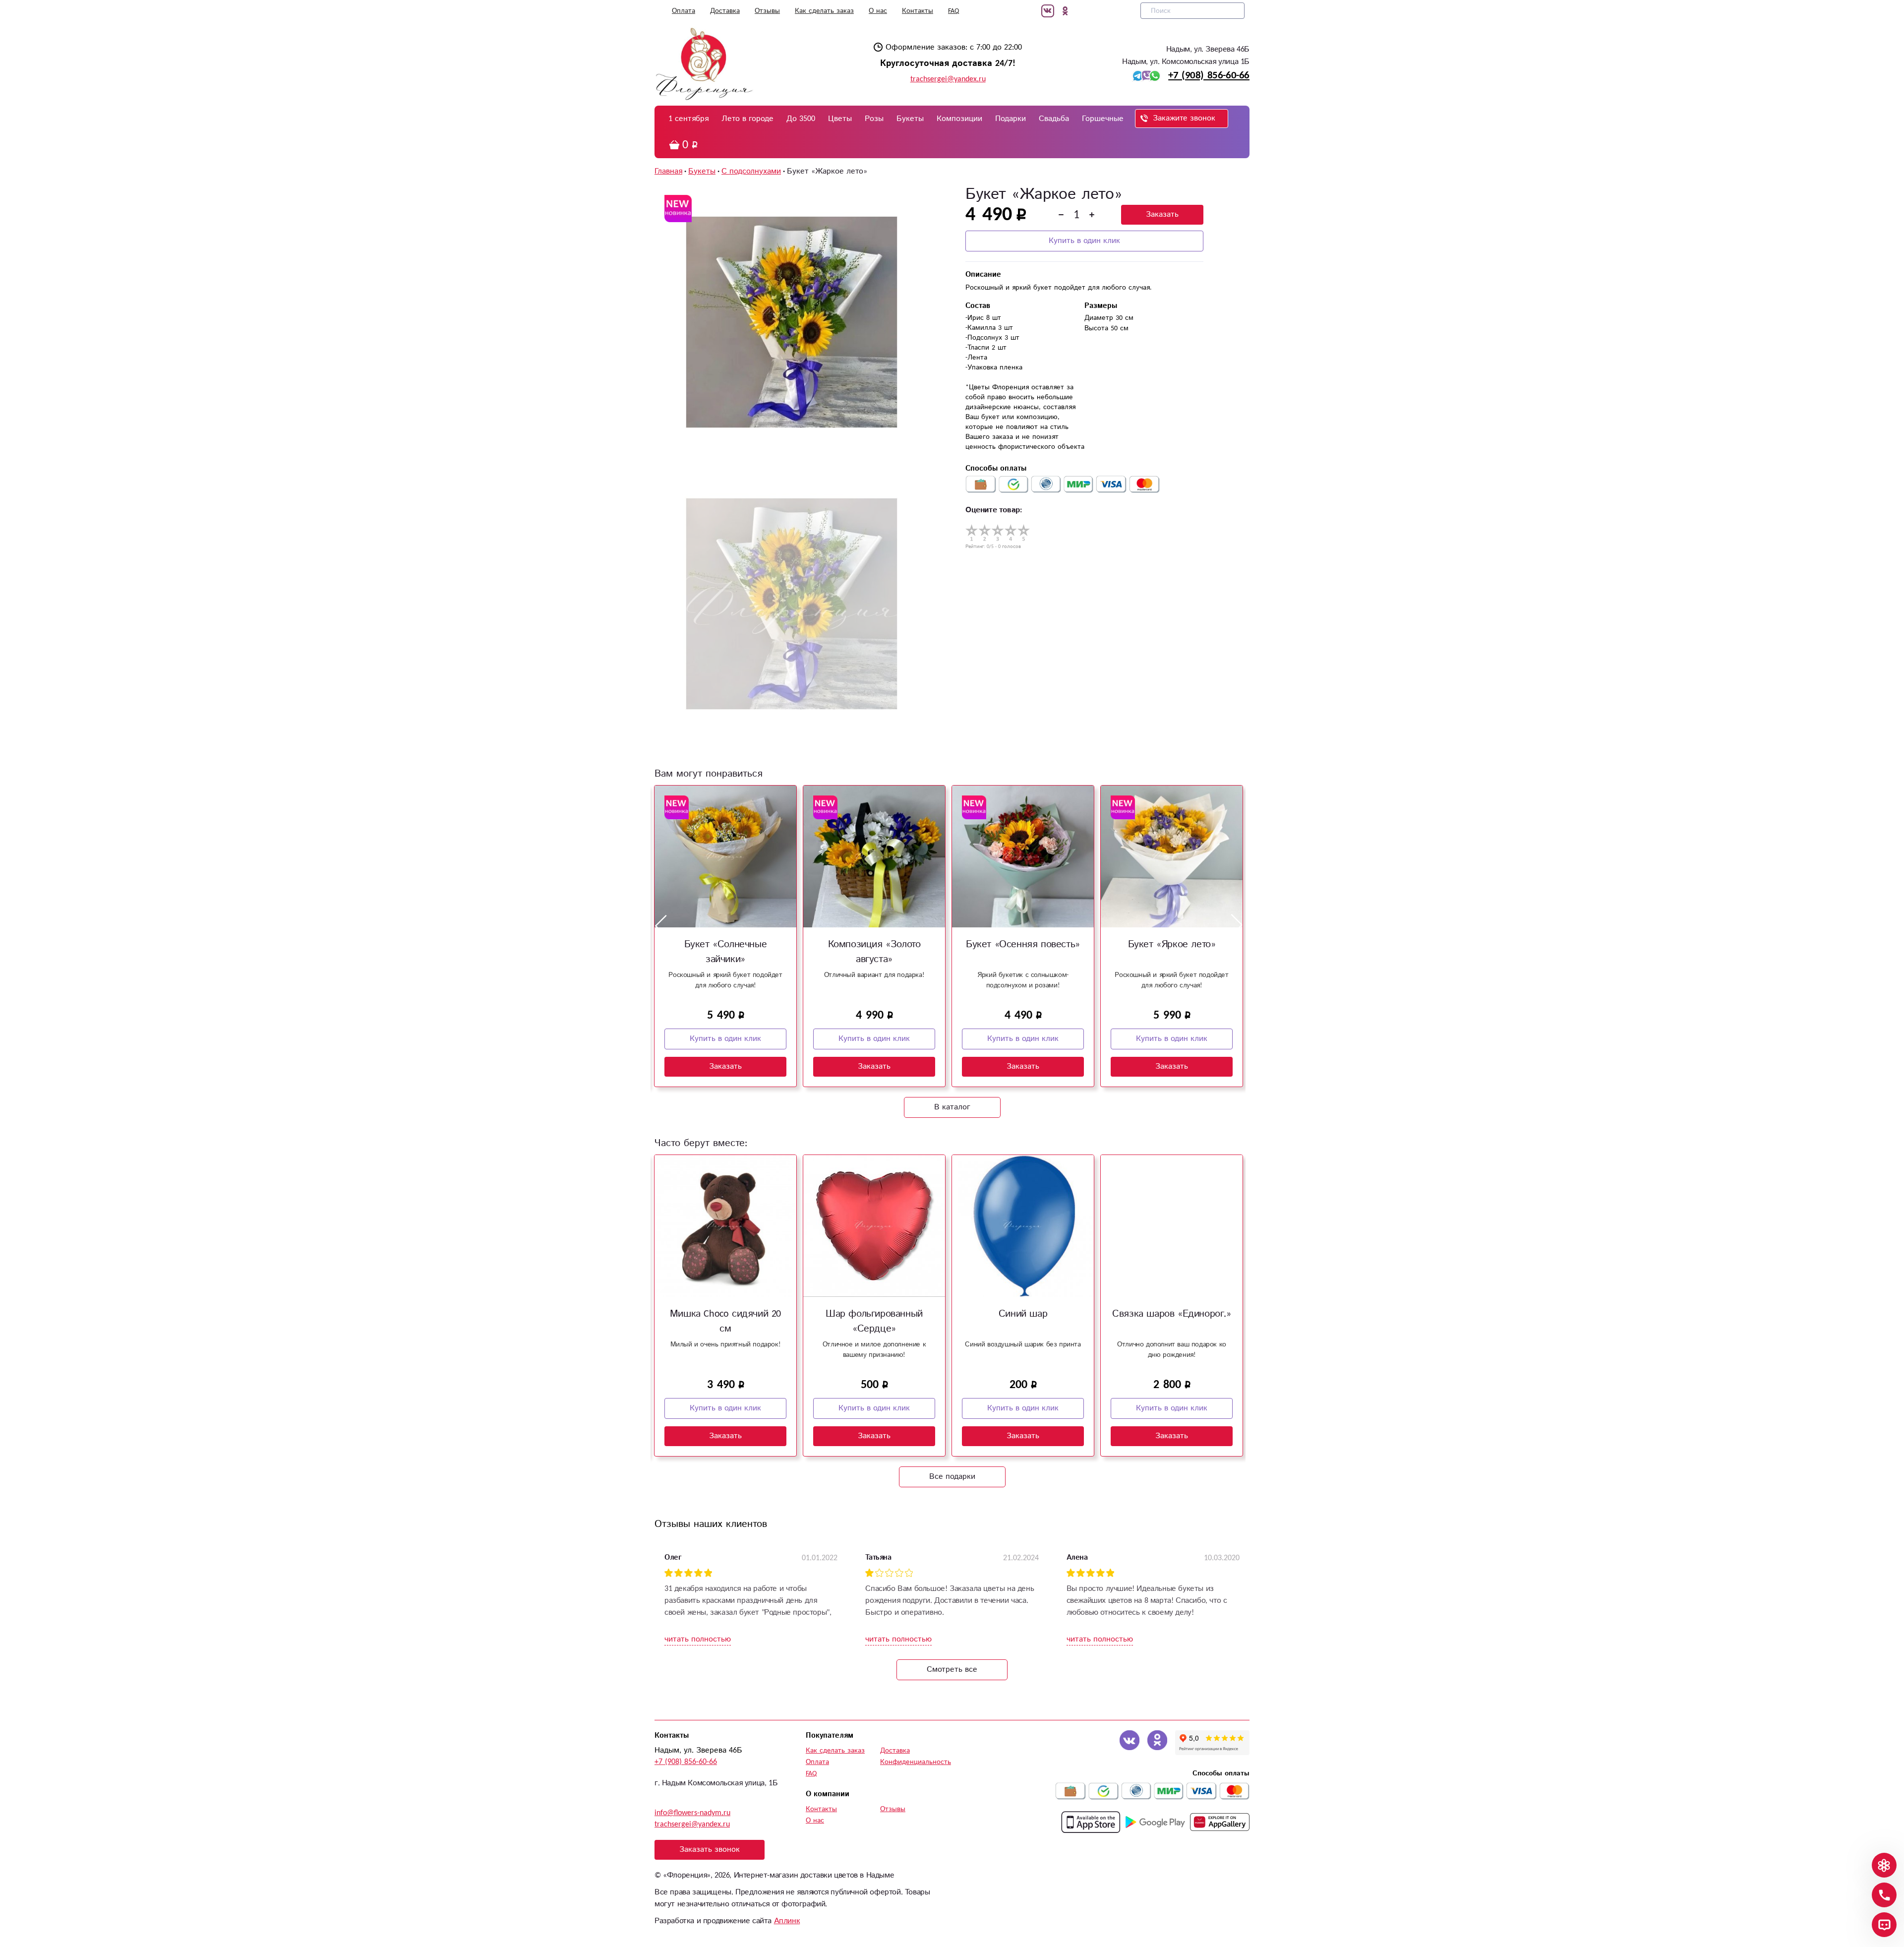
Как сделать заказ (824, 11)
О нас (878, 11)
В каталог (952, 1107)
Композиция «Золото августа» (874, 952)
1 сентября (688, 119)
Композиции (959, 119)
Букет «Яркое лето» (1172, 944)
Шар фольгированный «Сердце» (874, 1321)
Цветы (840, 119)
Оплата (684, 11)
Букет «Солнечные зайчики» (726, 952)
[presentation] (661, 925)
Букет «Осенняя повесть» (1023, 944)
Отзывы (767, 11)
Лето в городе (747, 119)
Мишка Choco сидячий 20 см (725, 1321)
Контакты (918, 11)
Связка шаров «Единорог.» (1171, 1314)
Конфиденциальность (916, 1762)
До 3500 (801, 119)
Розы (874, 119)
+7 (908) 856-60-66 (1209, 75)
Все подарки (952, 1477)
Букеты (910, 119)
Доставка (725, 11)
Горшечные (1103, 119)
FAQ (953, 11)
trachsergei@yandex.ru (948, 79)
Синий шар (1023, 1314)
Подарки (1011, 119)
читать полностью (698, 1639)
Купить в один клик (1084, 241)
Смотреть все (952, 1670)
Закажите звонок (1184, 118)
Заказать (1162, 214)
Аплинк (787, 1921)
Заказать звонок (710, 1850)
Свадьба (1054, 119)
